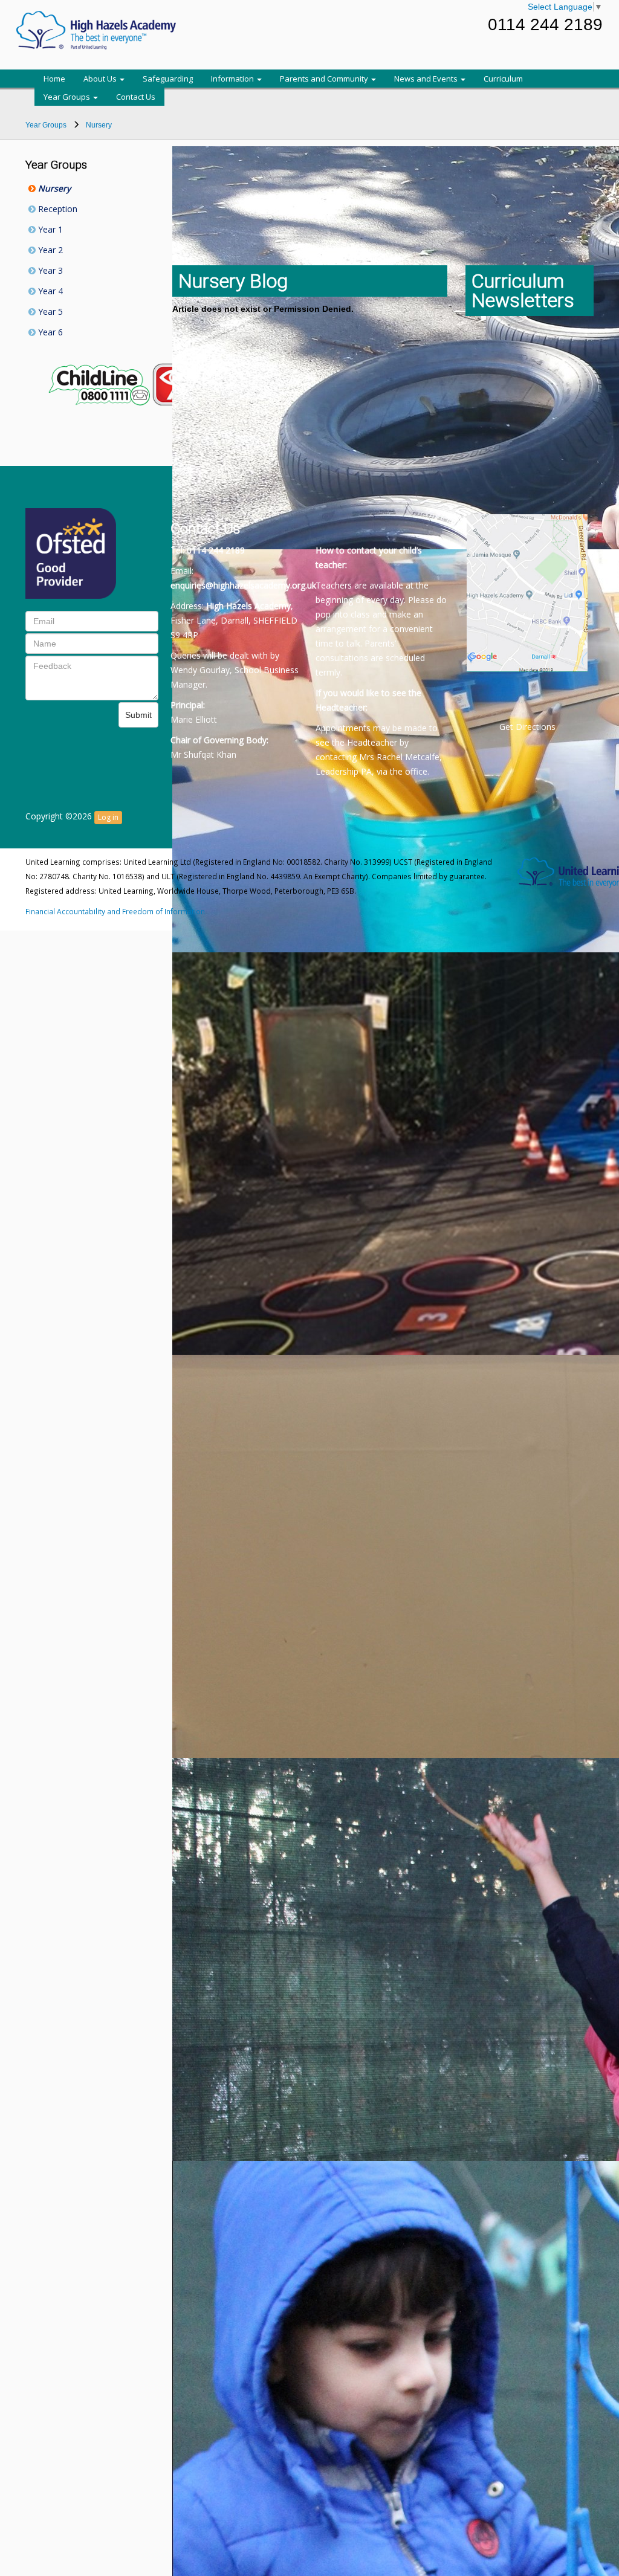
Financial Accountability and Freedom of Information (115, 911)
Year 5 (49, 312)
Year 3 (49, 270)
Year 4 (49, 291)
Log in (108, 817)
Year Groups (68, 97)
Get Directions (527, 727)
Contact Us (136, 97)
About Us (101, 79)
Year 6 (49, 332)
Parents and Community (325, 79)
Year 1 (49, 229)
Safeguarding (168, 79)
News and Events (427, 79)
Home (54, 79)
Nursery (53, 188)
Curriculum (503, 79)
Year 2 (49, 250)
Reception (57, 209)
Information (233, 79)
